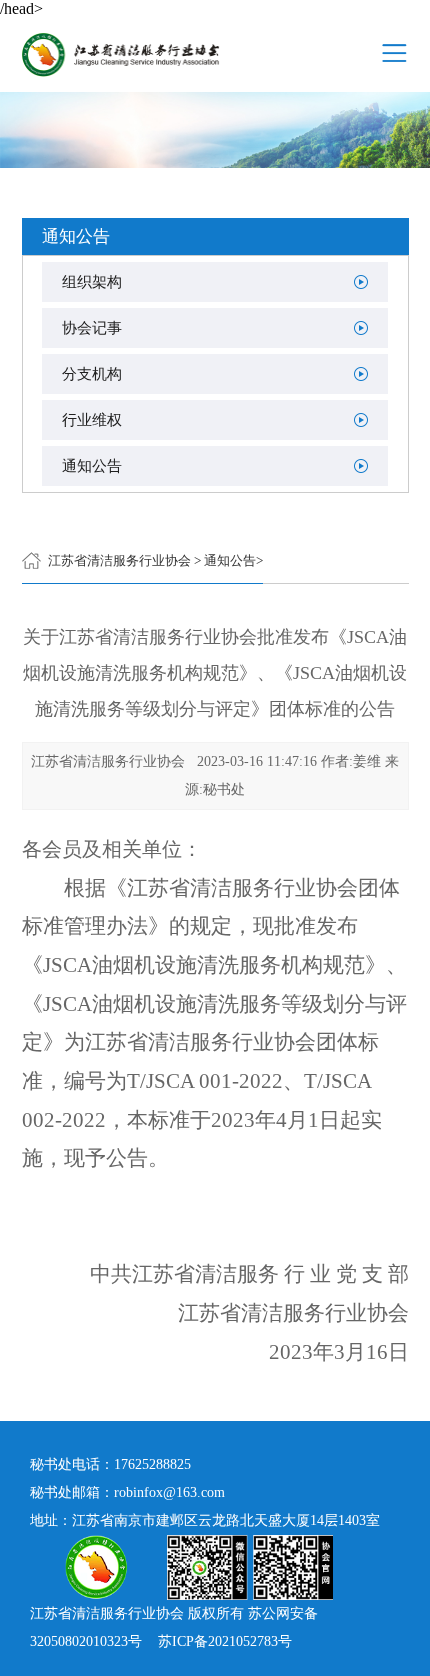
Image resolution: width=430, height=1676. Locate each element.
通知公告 (92, 466)
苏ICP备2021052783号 (225, 1641)
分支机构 (92, 374)
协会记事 (92, 328)
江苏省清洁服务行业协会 (119, 560)
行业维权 (92, 420)
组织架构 (92, 282)
